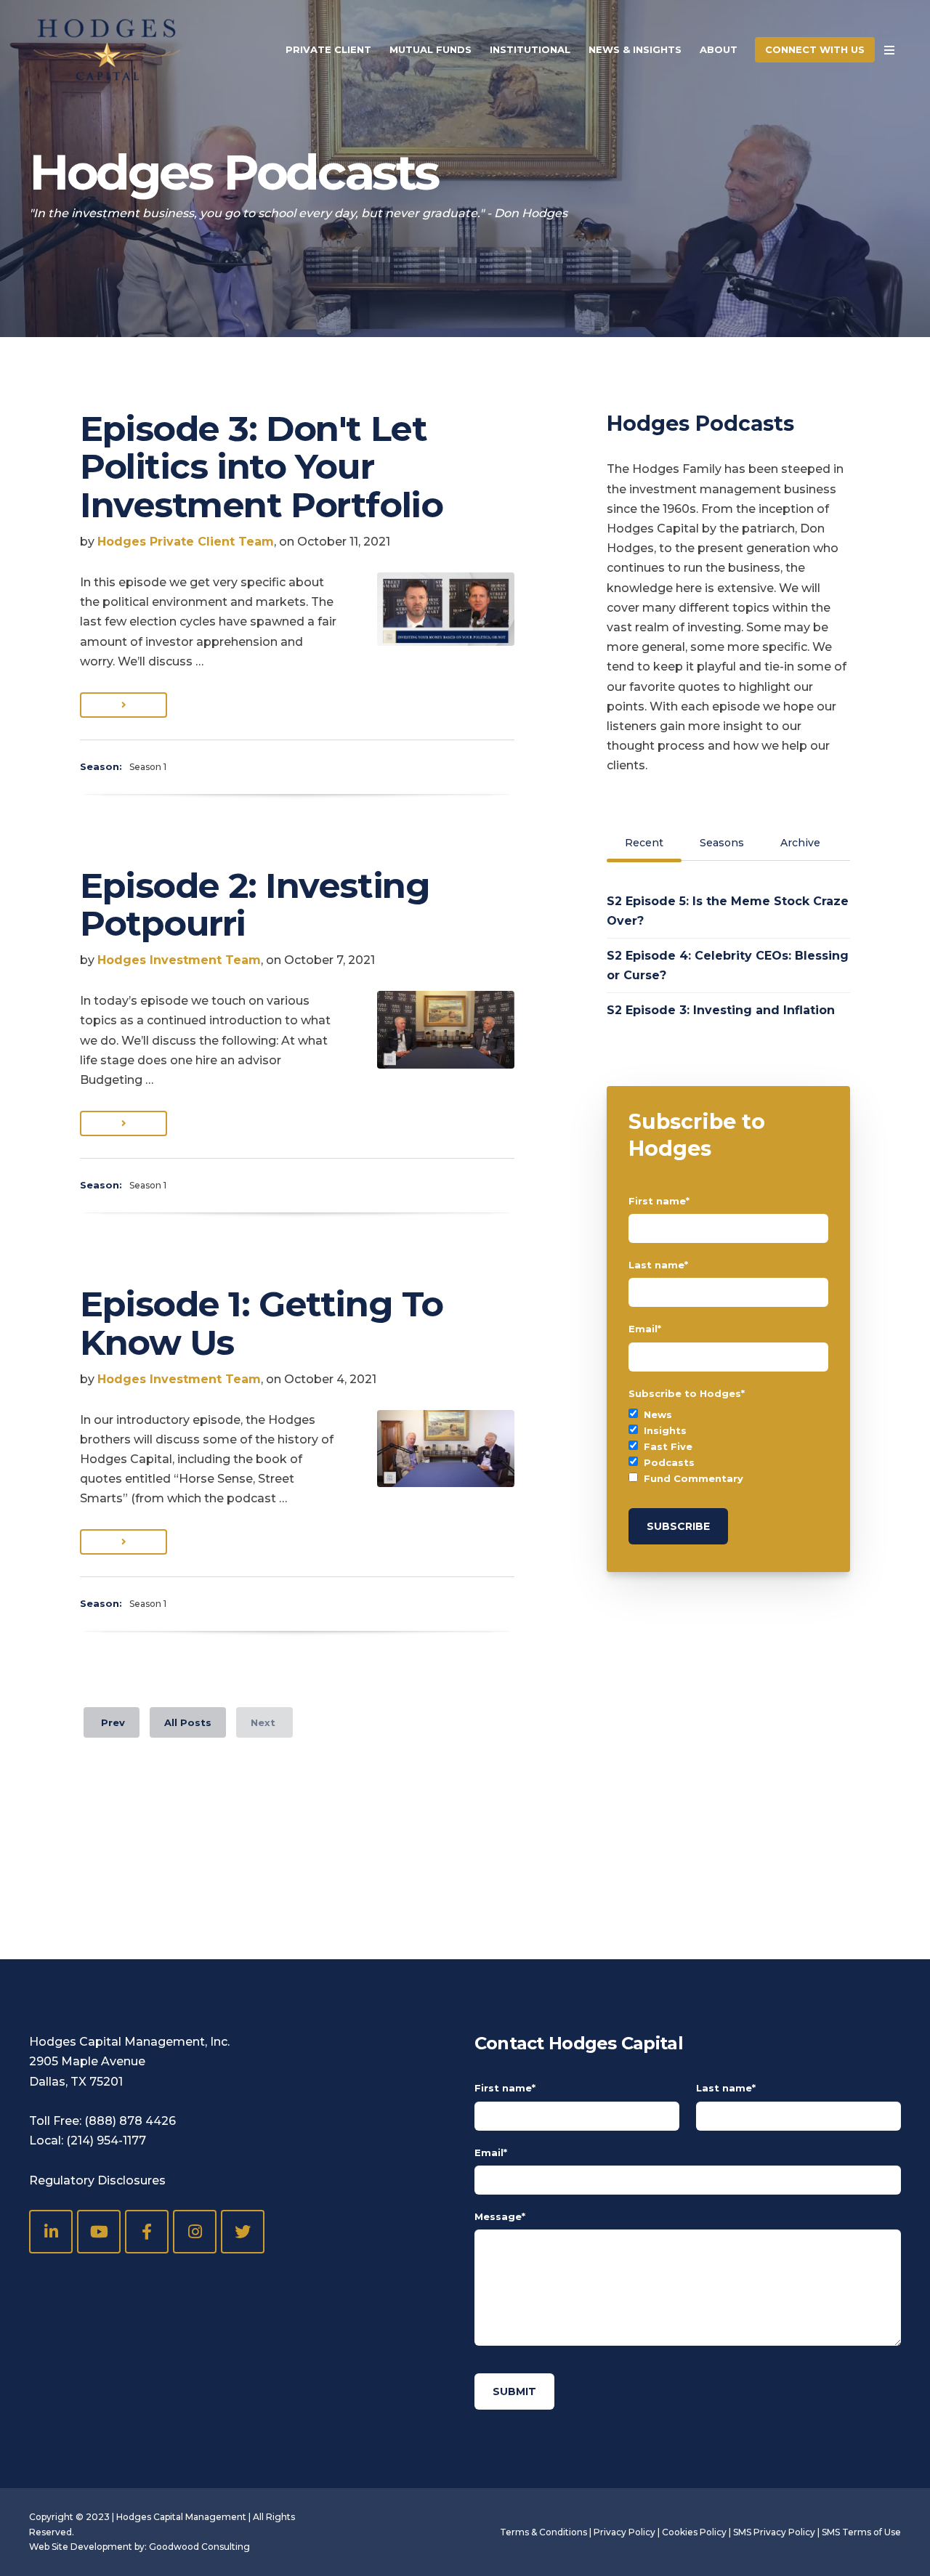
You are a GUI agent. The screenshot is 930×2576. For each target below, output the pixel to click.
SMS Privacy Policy (774, 2532)
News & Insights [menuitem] (635, 49)
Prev (112, 1722)
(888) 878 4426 (130, 2121)
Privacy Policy (624, 2532)
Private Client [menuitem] (328, 49)
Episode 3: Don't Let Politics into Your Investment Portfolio (261, 467)
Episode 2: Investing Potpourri (255, 905)
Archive (800, 843)
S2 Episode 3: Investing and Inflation (721, 1010)
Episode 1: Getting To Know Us (262, 1323)
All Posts (188, 1722)
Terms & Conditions (543, 2532)
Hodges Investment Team (179, 960)
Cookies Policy (694, 2532)
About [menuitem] (719, 49)
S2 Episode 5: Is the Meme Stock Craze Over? (728, 911)
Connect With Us (815, 49)
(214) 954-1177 (106, 2140)
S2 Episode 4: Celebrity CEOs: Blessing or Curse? (728, 965)
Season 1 (148, 767)
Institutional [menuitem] (530, 49)
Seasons (722, 843)
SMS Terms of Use (861, 2532)
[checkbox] (728, 1446)
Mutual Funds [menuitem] (430, 49)
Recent (644, 843)
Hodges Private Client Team (186, 542)
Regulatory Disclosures (97, 2180)
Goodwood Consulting (199, 2547)
